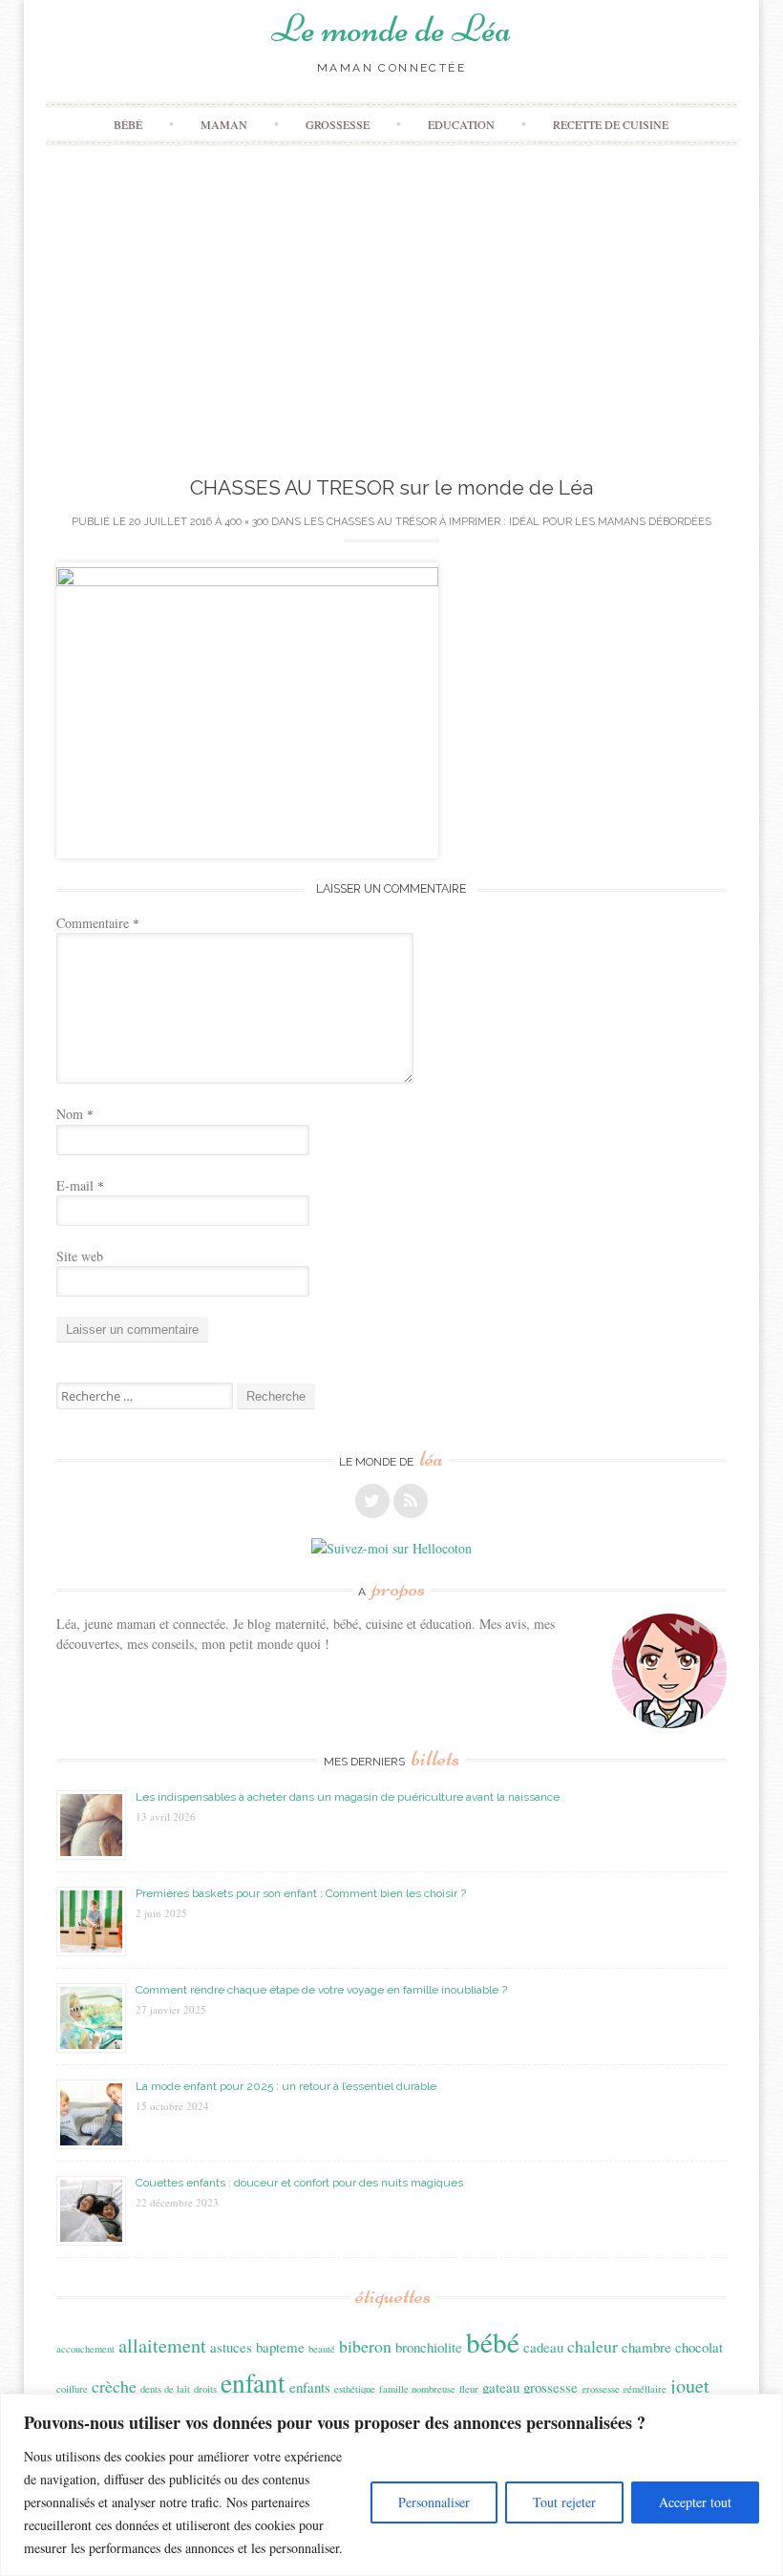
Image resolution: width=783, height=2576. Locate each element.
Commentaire (98, 923)
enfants (310, 2387)
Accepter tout (695, 2502)
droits (205, 2389)
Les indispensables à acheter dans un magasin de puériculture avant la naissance (348, 1797)
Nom (75, 1114)
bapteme (280, 2347)
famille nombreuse (417, 2389)
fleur (469, 2389)
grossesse (550, 2387)
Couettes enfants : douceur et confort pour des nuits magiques (299, 2183)
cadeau (543, 2347)
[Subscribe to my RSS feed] (411, 1501)
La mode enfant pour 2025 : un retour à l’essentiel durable (286, 2086)
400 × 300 (246, 522)
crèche (114, 2386)
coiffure (72, 2389)
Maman (224, 124)
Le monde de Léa (391, 29)
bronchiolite (429, 2347)
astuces (231, 2347)
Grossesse (338, 124)
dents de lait (165, 2389)
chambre (646, 2347)
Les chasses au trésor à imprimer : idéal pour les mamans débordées (508, 522)
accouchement (85, 2349)
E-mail (80, 1185)
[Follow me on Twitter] (372, 1501)
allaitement (162, 2345)
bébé (493, 2342)
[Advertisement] (392, 329)
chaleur (593, 2346)
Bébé (128, 124)
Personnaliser (434, 2502)
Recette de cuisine (611, 124)
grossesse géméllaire (624, 2389)
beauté (322, 2349)
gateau (501, 2387)
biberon (365, 2346)
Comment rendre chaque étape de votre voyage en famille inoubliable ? (321, 1990)
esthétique (355, 2389)
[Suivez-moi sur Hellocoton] (391, 1548)
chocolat (699, 2347)
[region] (391, 2485)
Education (461, 124)
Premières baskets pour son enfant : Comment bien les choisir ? (301, 1893)
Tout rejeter (564, 2502)
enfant (253, 2383)
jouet (690, 2386)
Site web (80, 1256)
